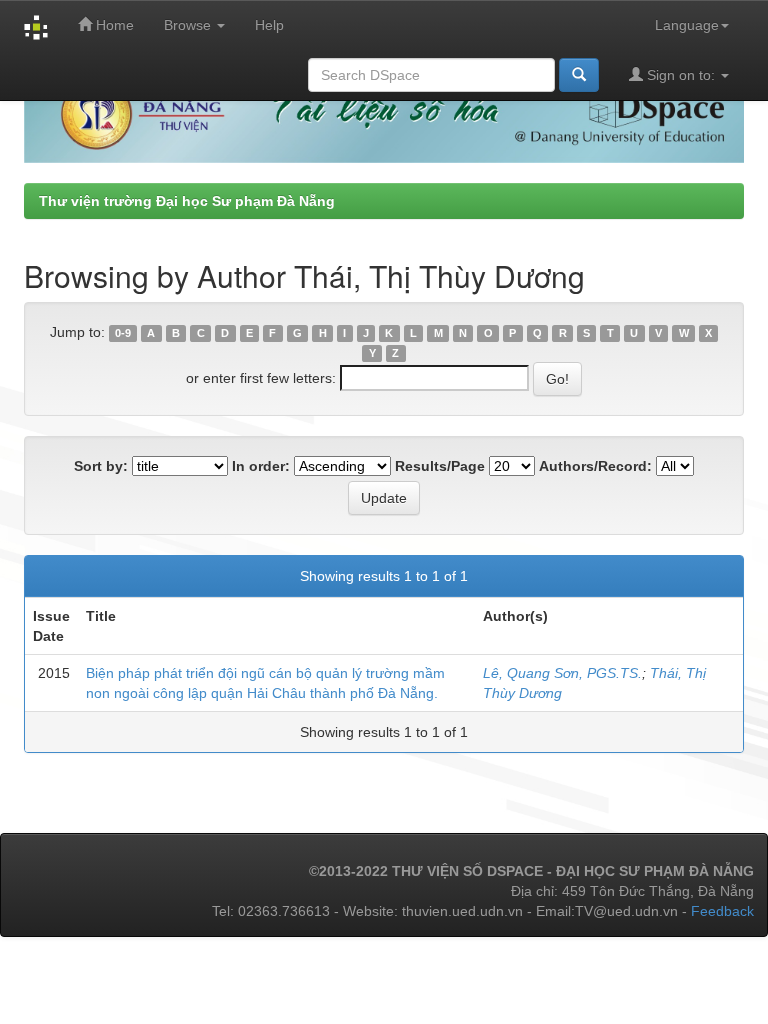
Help (269, 25)
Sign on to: (681, 75)
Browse (189, 25)
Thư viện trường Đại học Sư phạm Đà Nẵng (187, 201)
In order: (261, 466)
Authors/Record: (595, 466)
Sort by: (101, 466)
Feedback (722, 911)
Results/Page (440, 466)
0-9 (123, 333)
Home (113, 25)
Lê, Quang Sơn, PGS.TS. (562, 673)
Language (687, 25)
